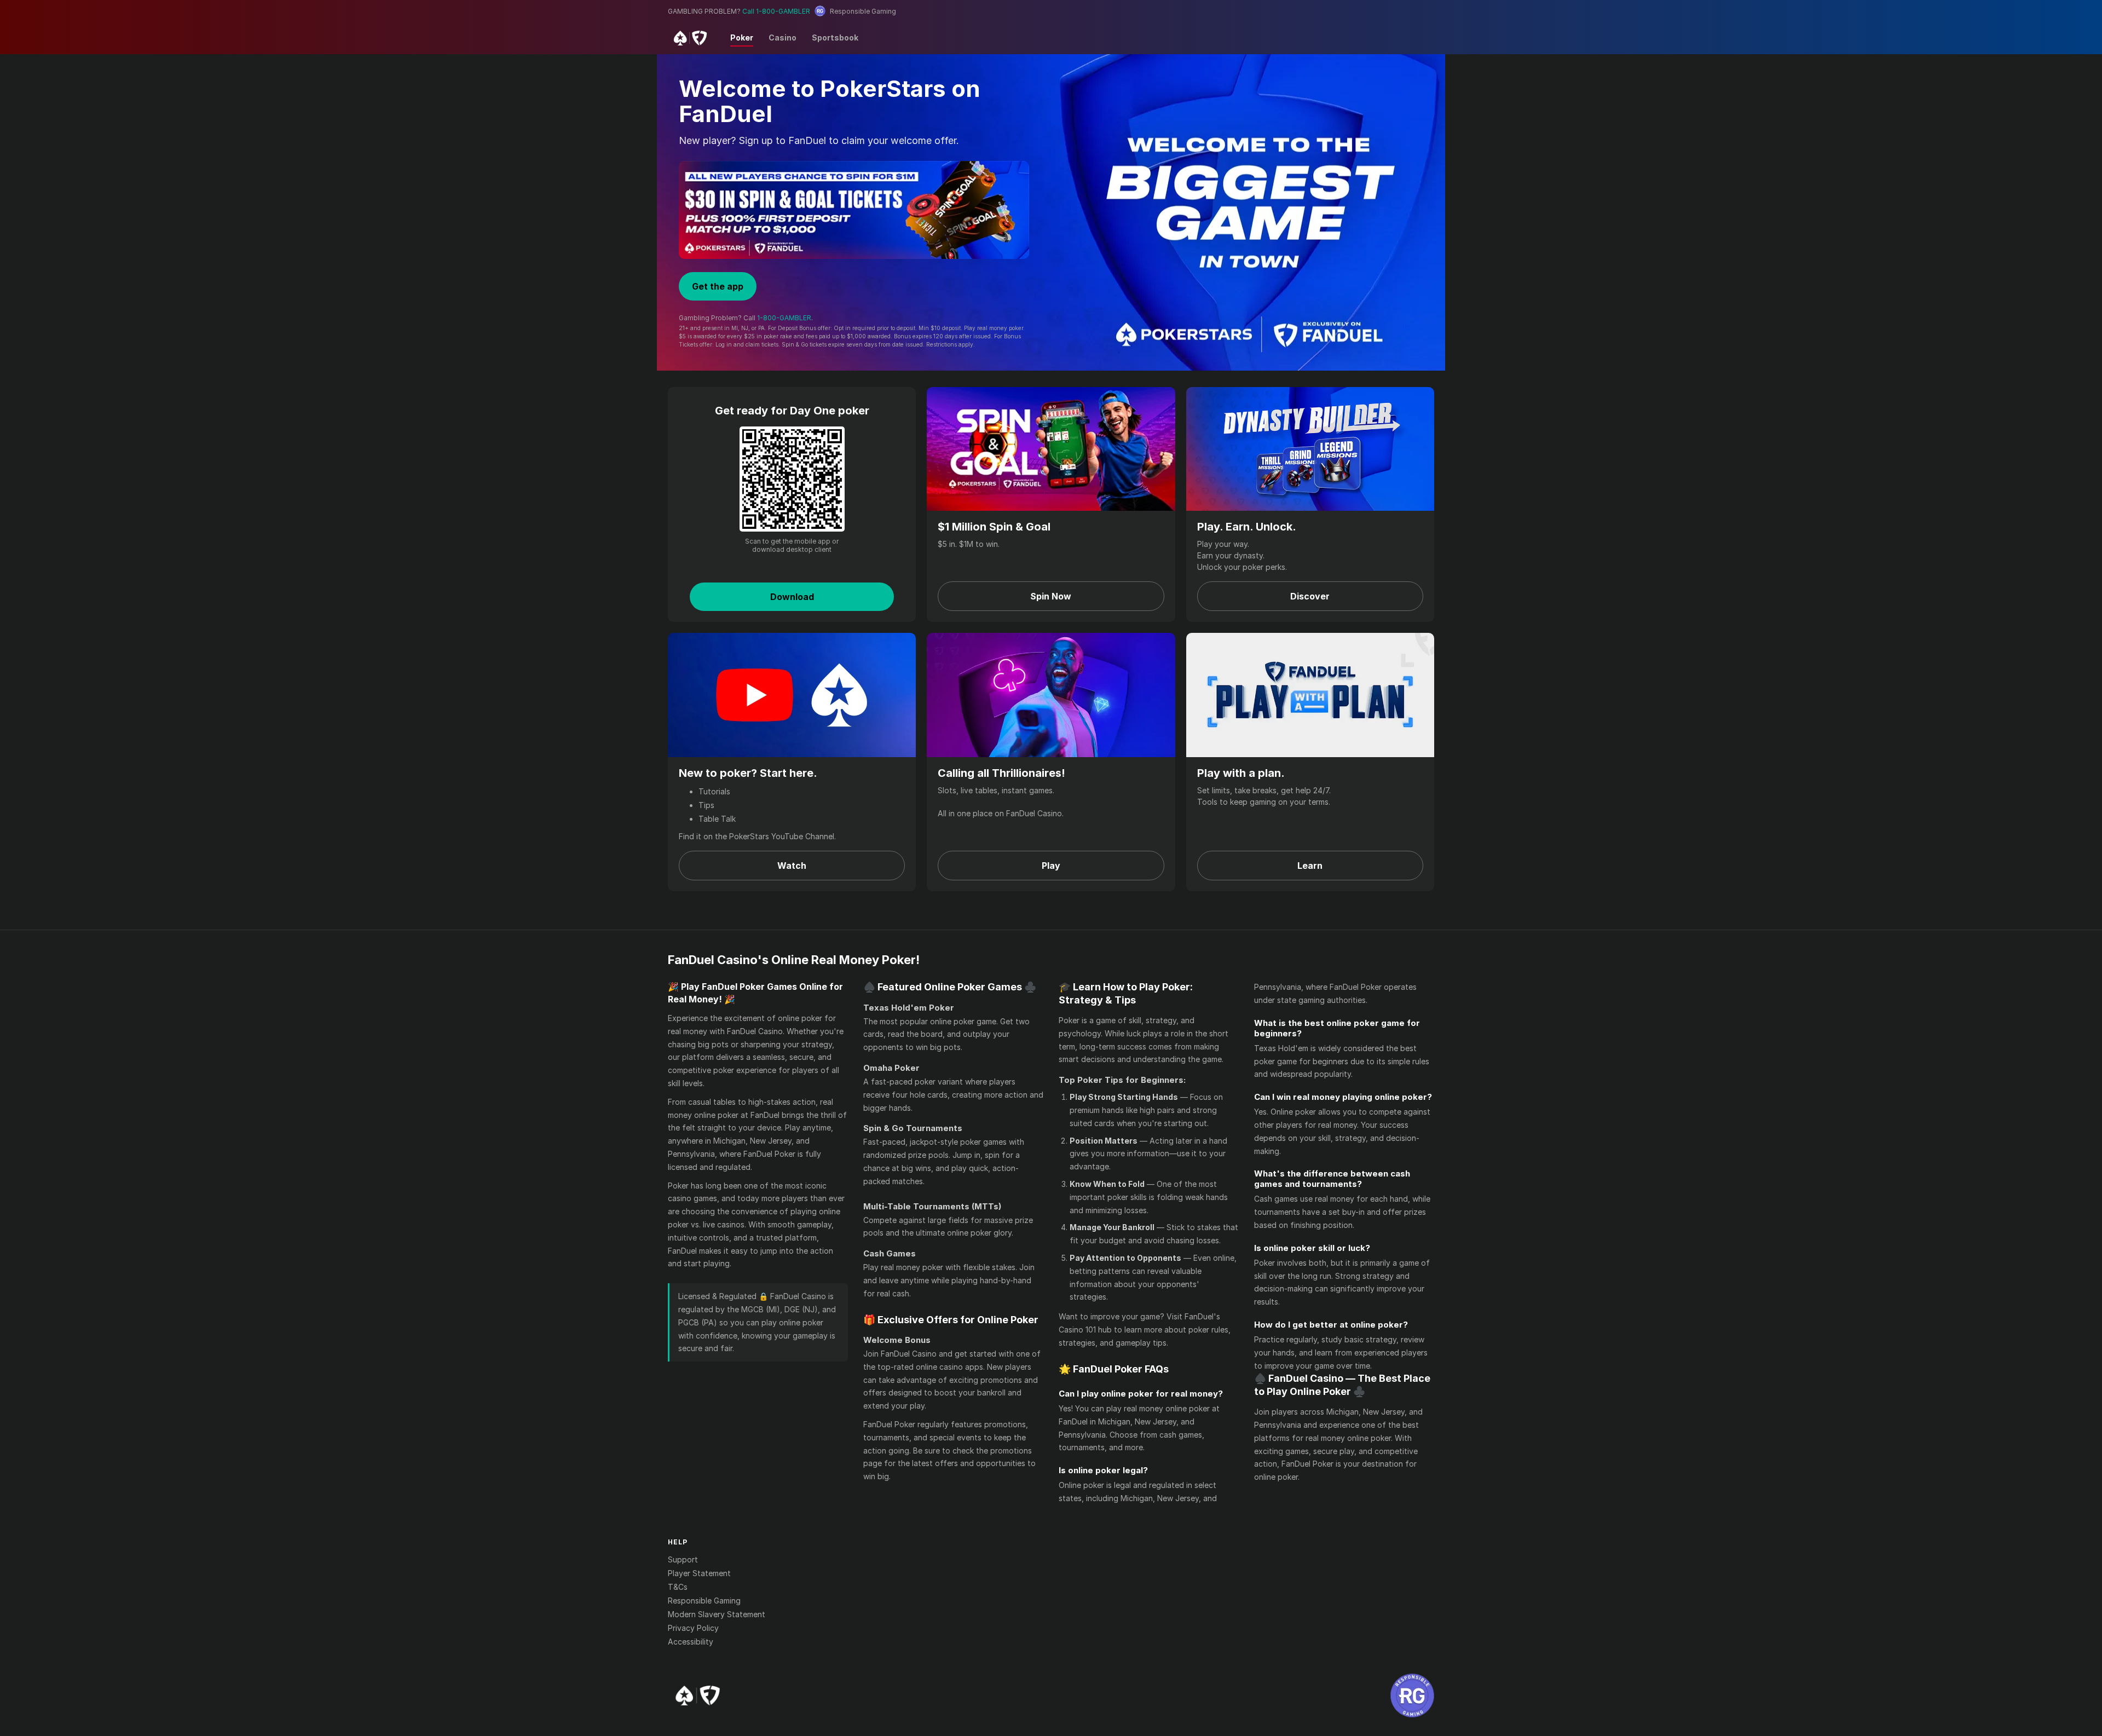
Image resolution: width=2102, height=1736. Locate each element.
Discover (1310, 596)
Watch (792, 866)
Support (683, 1559)
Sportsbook (835, 38)
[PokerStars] (698, 1695)
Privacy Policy (693, 1628)
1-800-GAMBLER (784, 318)
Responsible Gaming (704, 1601)
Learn (1310, 866)
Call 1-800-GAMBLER (776, 11)
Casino (783, 38)
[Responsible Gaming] (1412, 1695)
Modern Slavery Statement (717, 1614)
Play (1051, 866)
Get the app (718, 286)
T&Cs (678, 1587)
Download (792, 597)
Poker (742, 38)
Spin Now (1051, 596)
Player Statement (699, 1573)
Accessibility (691, 1642)
